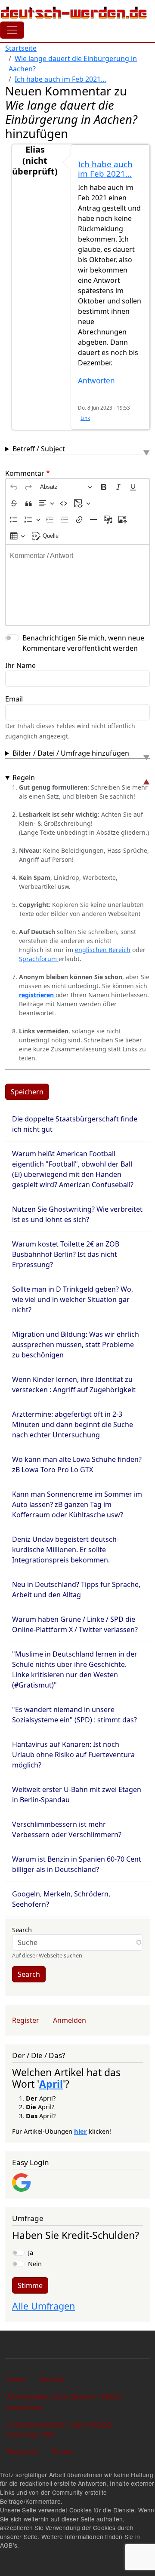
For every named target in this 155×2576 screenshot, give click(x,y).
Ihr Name (20, 665)
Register (26, 2020)
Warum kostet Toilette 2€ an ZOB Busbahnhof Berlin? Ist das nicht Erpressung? (66, 1254)
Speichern (27, 1092)
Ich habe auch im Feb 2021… (60, 79)
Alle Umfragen (43, 2306)
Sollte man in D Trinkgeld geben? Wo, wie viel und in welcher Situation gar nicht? (73, 1299)
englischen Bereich (103, 950)
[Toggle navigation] (12, 30)
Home (16, 2379)
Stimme (30, 2285)
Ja (31, 2252)
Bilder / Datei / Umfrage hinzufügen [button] (71, 753)
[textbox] (77, 585)
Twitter (62, 2452)
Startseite (21, 48)
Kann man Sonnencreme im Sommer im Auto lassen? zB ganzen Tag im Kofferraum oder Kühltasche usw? (77, 1504)
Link (85, 418)
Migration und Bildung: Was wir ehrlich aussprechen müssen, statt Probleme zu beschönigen (76, 1345)
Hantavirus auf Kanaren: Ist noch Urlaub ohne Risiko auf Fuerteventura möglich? (73, 1755)
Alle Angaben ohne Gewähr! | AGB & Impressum (65, 2402)
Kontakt (51, 2379)
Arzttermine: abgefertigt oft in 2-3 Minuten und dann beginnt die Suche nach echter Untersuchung (73, 1424)
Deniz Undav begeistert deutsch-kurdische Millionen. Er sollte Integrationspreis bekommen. (65, 1550)
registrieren (37, 995)
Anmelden (70, 2020)
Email (14, 699)
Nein (35, 2264)
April (51, 2084)
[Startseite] (74, 12)
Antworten (96, 381)
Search (22, 1930)
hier (81, 2131)
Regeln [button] (24, 778)
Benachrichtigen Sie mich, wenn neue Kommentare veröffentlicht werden (83, 643)
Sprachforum (39, 959)
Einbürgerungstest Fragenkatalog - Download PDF (61, 2429)
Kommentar (25, 473)
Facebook (22, 2452)
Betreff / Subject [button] (39, 449)
